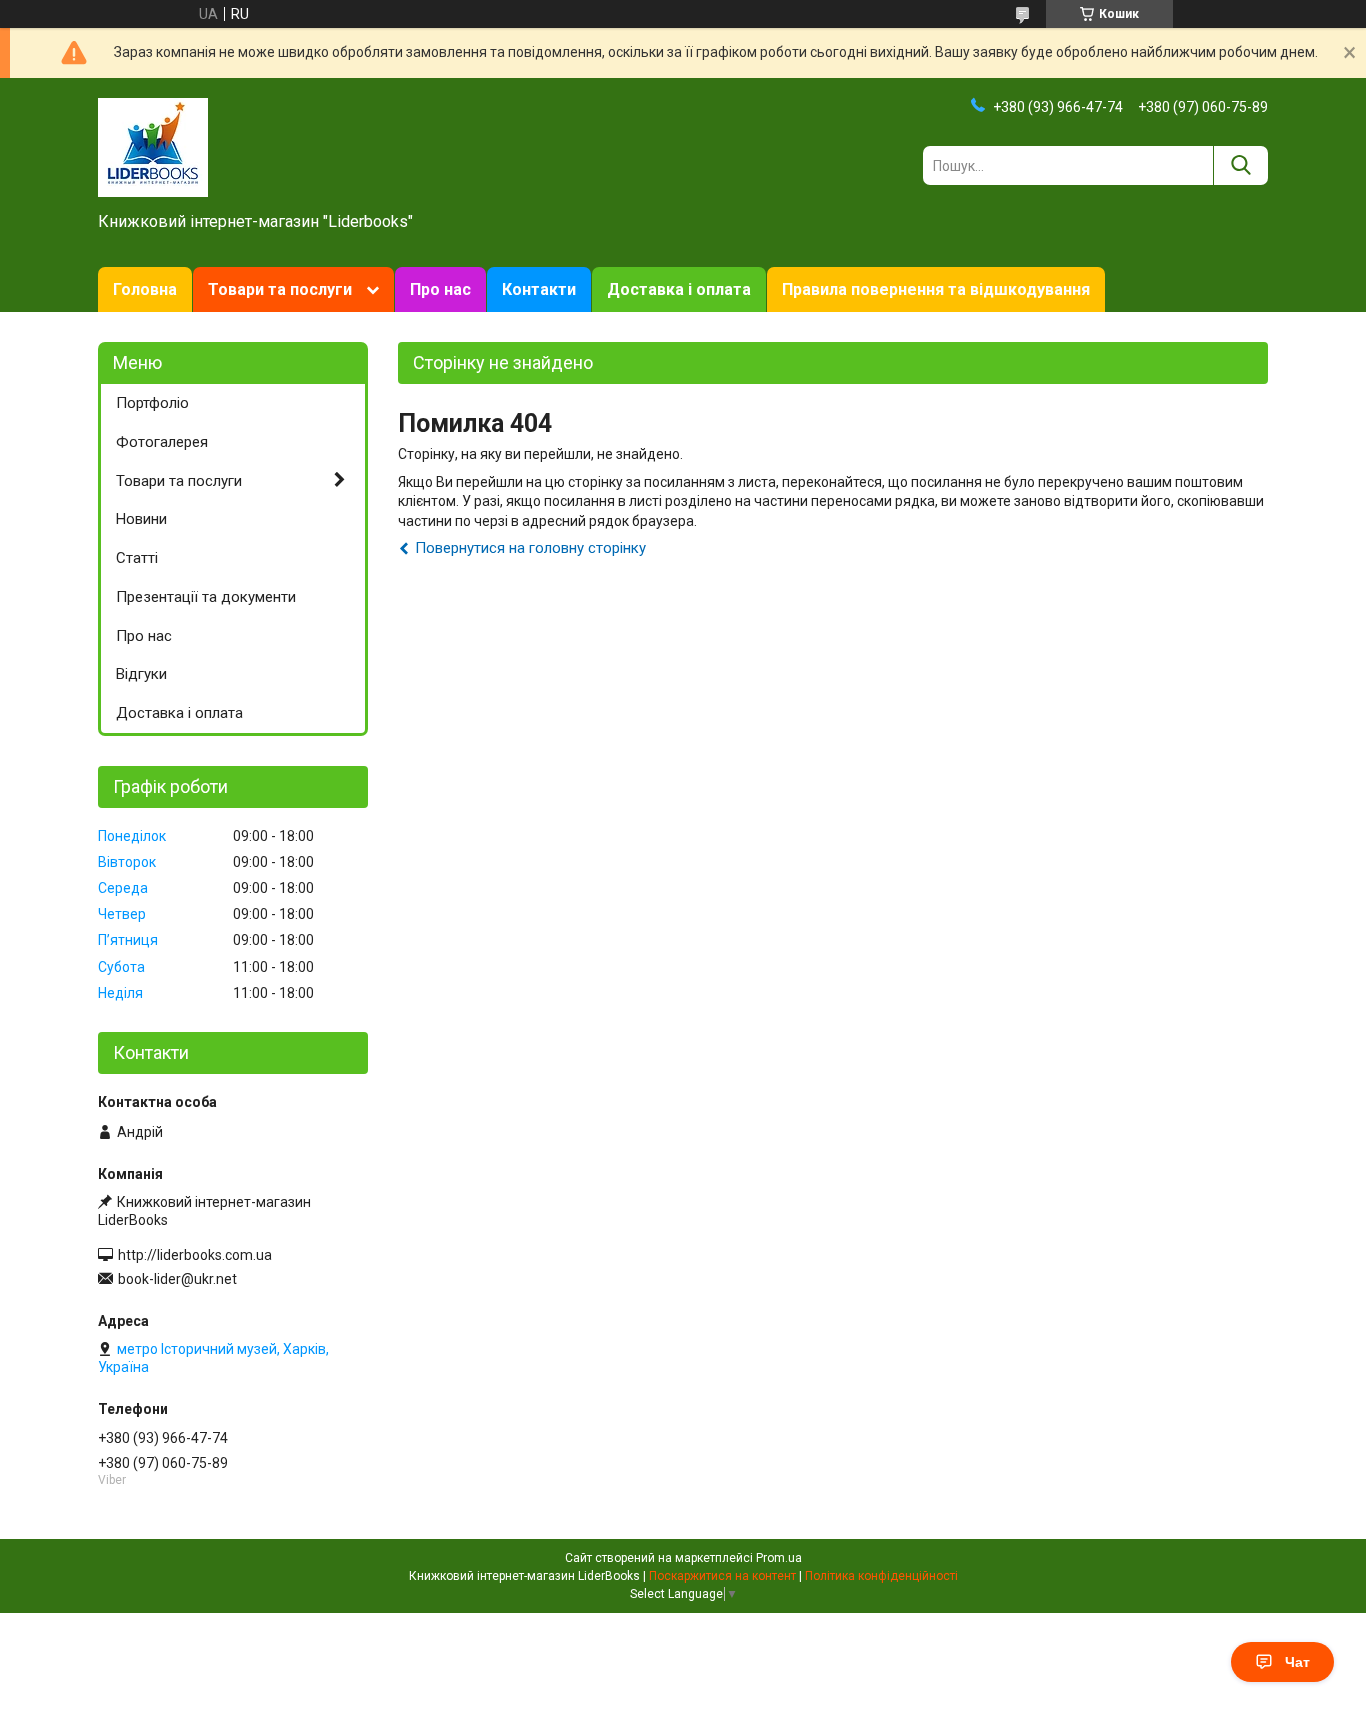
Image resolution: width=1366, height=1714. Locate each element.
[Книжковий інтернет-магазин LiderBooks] (153, 146)
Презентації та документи (206, 597)
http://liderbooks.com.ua (195, 1255)
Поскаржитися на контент (722, 1576)
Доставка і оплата (679, 289)
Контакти (539, 289)
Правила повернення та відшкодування (936, 289)
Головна (145, 289)
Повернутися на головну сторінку (530, 548)
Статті (137, 558)
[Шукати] (1240, 165)
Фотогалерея (162, 442)
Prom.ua (779, 1558)
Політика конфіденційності (881, 1576)
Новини (141, 519)
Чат (1297, 1662)
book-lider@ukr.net (177, 1279)
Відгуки (141, 674)
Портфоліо (152, 403)
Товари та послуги (280, 289)
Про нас (440, 289)
